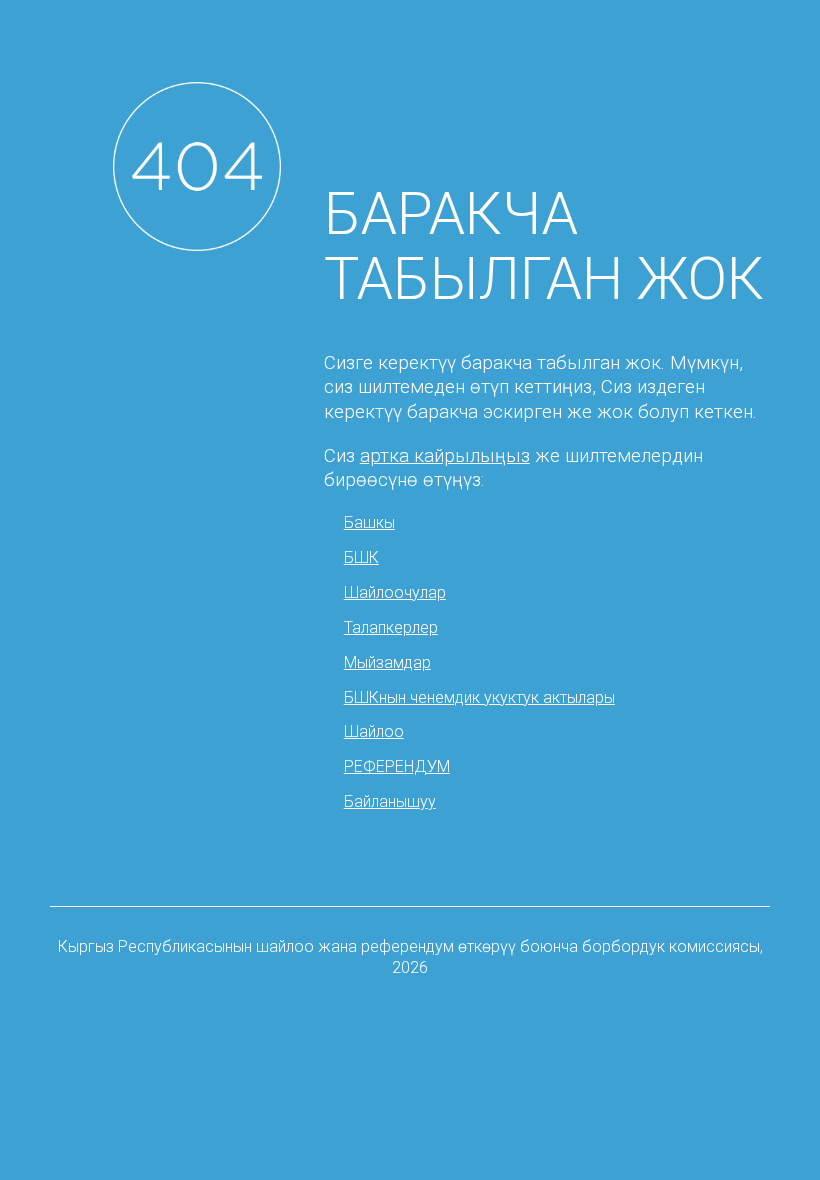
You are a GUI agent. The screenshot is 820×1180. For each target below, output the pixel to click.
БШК (361, 557)
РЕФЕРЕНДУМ (397, 766)
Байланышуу (390, 801)
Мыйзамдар (387, 662)
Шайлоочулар (395, 592)
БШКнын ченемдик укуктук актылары (479, 697)
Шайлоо (374, 731)
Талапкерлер (391, 627)
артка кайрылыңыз (445, 456)
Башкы (369, 522)
